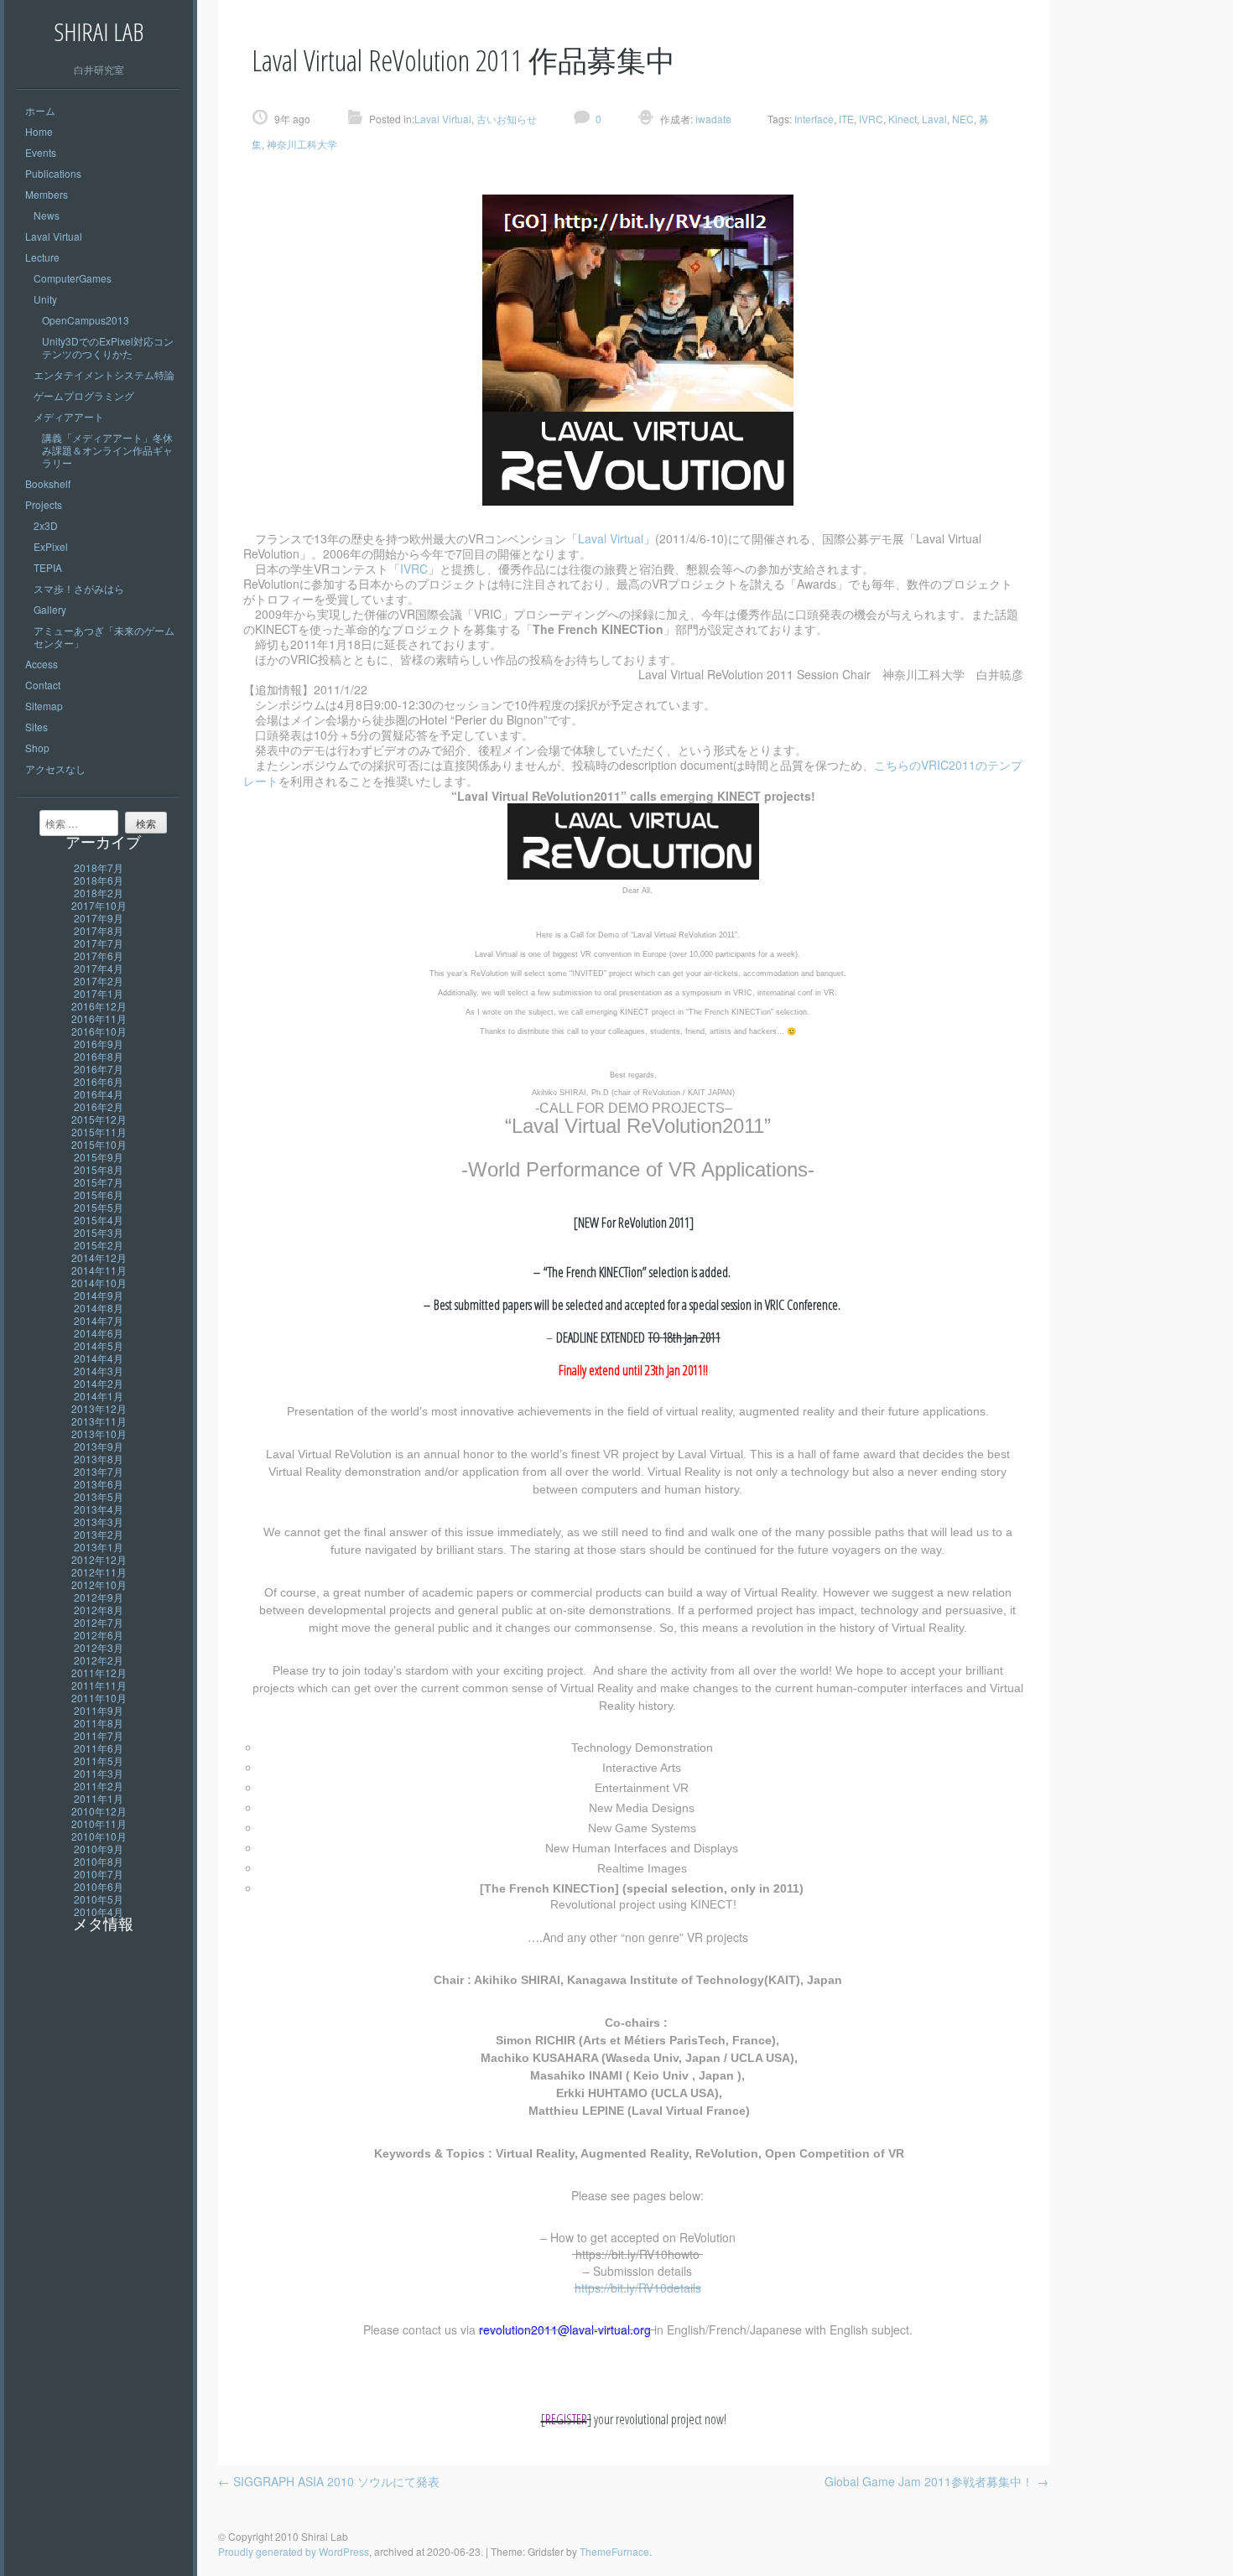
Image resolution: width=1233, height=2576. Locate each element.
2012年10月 (99, 1584)
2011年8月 (99, 1723)
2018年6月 (99, 880)
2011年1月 (99, 1798)
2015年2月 (99, 1245)
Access (42, 664)
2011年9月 (99, 1710)
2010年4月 (99, 1911)
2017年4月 (99, 968)
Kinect (903, 119)
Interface (814, 119)
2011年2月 (99, 1786)
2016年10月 (99, 1031)
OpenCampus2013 (86, 320)
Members (47, 194)
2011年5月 (99, 1761)
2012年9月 (99, 1597)
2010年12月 (99, 1811)
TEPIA (48, 567)
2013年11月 (99, 1421)
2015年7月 (99, 1182)
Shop (37, 748)
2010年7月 (99, 1874)
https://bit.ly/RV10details (638, 2288)
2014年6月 (99, 1333)
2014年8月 (99, 1308)
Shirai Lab (99, 31)
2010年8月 (99, 1861)
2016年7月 (99, 1069)
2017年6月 (99, 956)
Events (41, 152)
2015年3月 (99, 1232)
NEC (963, 119)
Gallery (50, 609)
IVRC (871, 119)
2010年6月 (99, 1886)
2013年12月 (99, 1408)
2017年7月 (99, 943)
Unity (45, 299)
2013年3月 (99, 1522)
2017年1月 (99, 993)
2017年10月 (99, 905)
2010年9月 (99, 1849)
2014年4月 (99, 1358)
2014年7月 (99, 1320)
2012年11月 (99, 1572)
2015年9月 (99, 1157)
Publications (53, 173)
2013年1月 (99, 1547)
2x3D (46, 525)
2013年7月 (99, 1471)
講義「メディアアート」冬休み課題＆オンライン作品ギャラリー (107, 450)
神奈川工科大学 (302, 144)
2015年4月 (99, 1220)
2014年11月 (99, 1270)
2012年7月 (99, 1622)
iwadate (712, 119)
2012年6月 (99, 1635)
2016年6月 (99, 1081)
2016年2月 (99, 1106)
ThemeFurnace (614, 2551)
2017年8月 (99, 930)
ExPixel (51, 546)
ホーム (40, 110)
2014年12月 (99, 1257)
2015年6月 (99, 1195)
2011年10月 (99, 1698)
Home (39, 131)
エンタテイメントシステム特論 (104, 374)
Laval (934, 119)
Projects (44, 504)
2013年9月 (99, 1446)
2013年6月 (99, 1484)
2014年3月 (99, 1371)
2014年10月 (99, 1283)
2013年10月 (99, 1433)
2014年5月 (99, 1345)
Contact (43, 685)
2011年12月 (99, 1672)
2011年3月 (99, 1773)
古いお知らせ (507, 119)
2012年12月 (99, 1559)
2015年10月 (99, 1144)
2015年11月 (99, 1132)
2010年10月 (99, 1836)
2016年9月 (99, 1044)
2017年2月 (99, 981)
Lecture (42, 257)
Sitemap (44, 706)
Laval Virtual (54, 236)
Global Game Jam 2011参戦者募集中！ (936, 2481)
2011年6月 (99, 1748)
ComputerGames (73, 278)
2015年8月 (99, 1169)
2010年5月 (99, 1899)
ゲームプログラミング (84, 395)
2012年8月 (99, 1610)
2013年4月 (99, 1509)
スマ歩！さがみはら (79, 588)
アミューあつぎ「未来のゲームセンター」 (104, 636)
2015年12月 (99, 1119)
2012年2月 (99, 1660)
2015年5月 (99, 1207)
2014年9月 (99, 1295)
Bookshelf (48, 483)
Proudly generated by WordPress (294, 2551)
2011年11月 (99, 1685)
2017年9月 (99, 918)
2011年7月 (99, 1735)
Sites (36, 727)
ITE (846, 119)
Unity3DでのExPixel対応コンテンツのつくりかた (108, 347)
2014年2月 (99, 1383)
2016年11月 (99, 1018)
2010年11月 (99, 1823)
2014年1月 (99, 1396)
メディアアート (69, 416)
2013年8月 (99, 1459)
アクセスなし (55, 769)
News (47, 215)
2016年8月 (99, 1056)
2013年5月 (99, 1496)
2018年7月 (99, 867)
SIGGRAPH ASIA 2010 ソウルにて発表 (329, 2481)
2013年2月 (99, 1534)
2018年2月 (99, 893)
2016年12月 (99, 1006)
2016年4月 (99, 1094)
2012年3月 (99, 1647)
